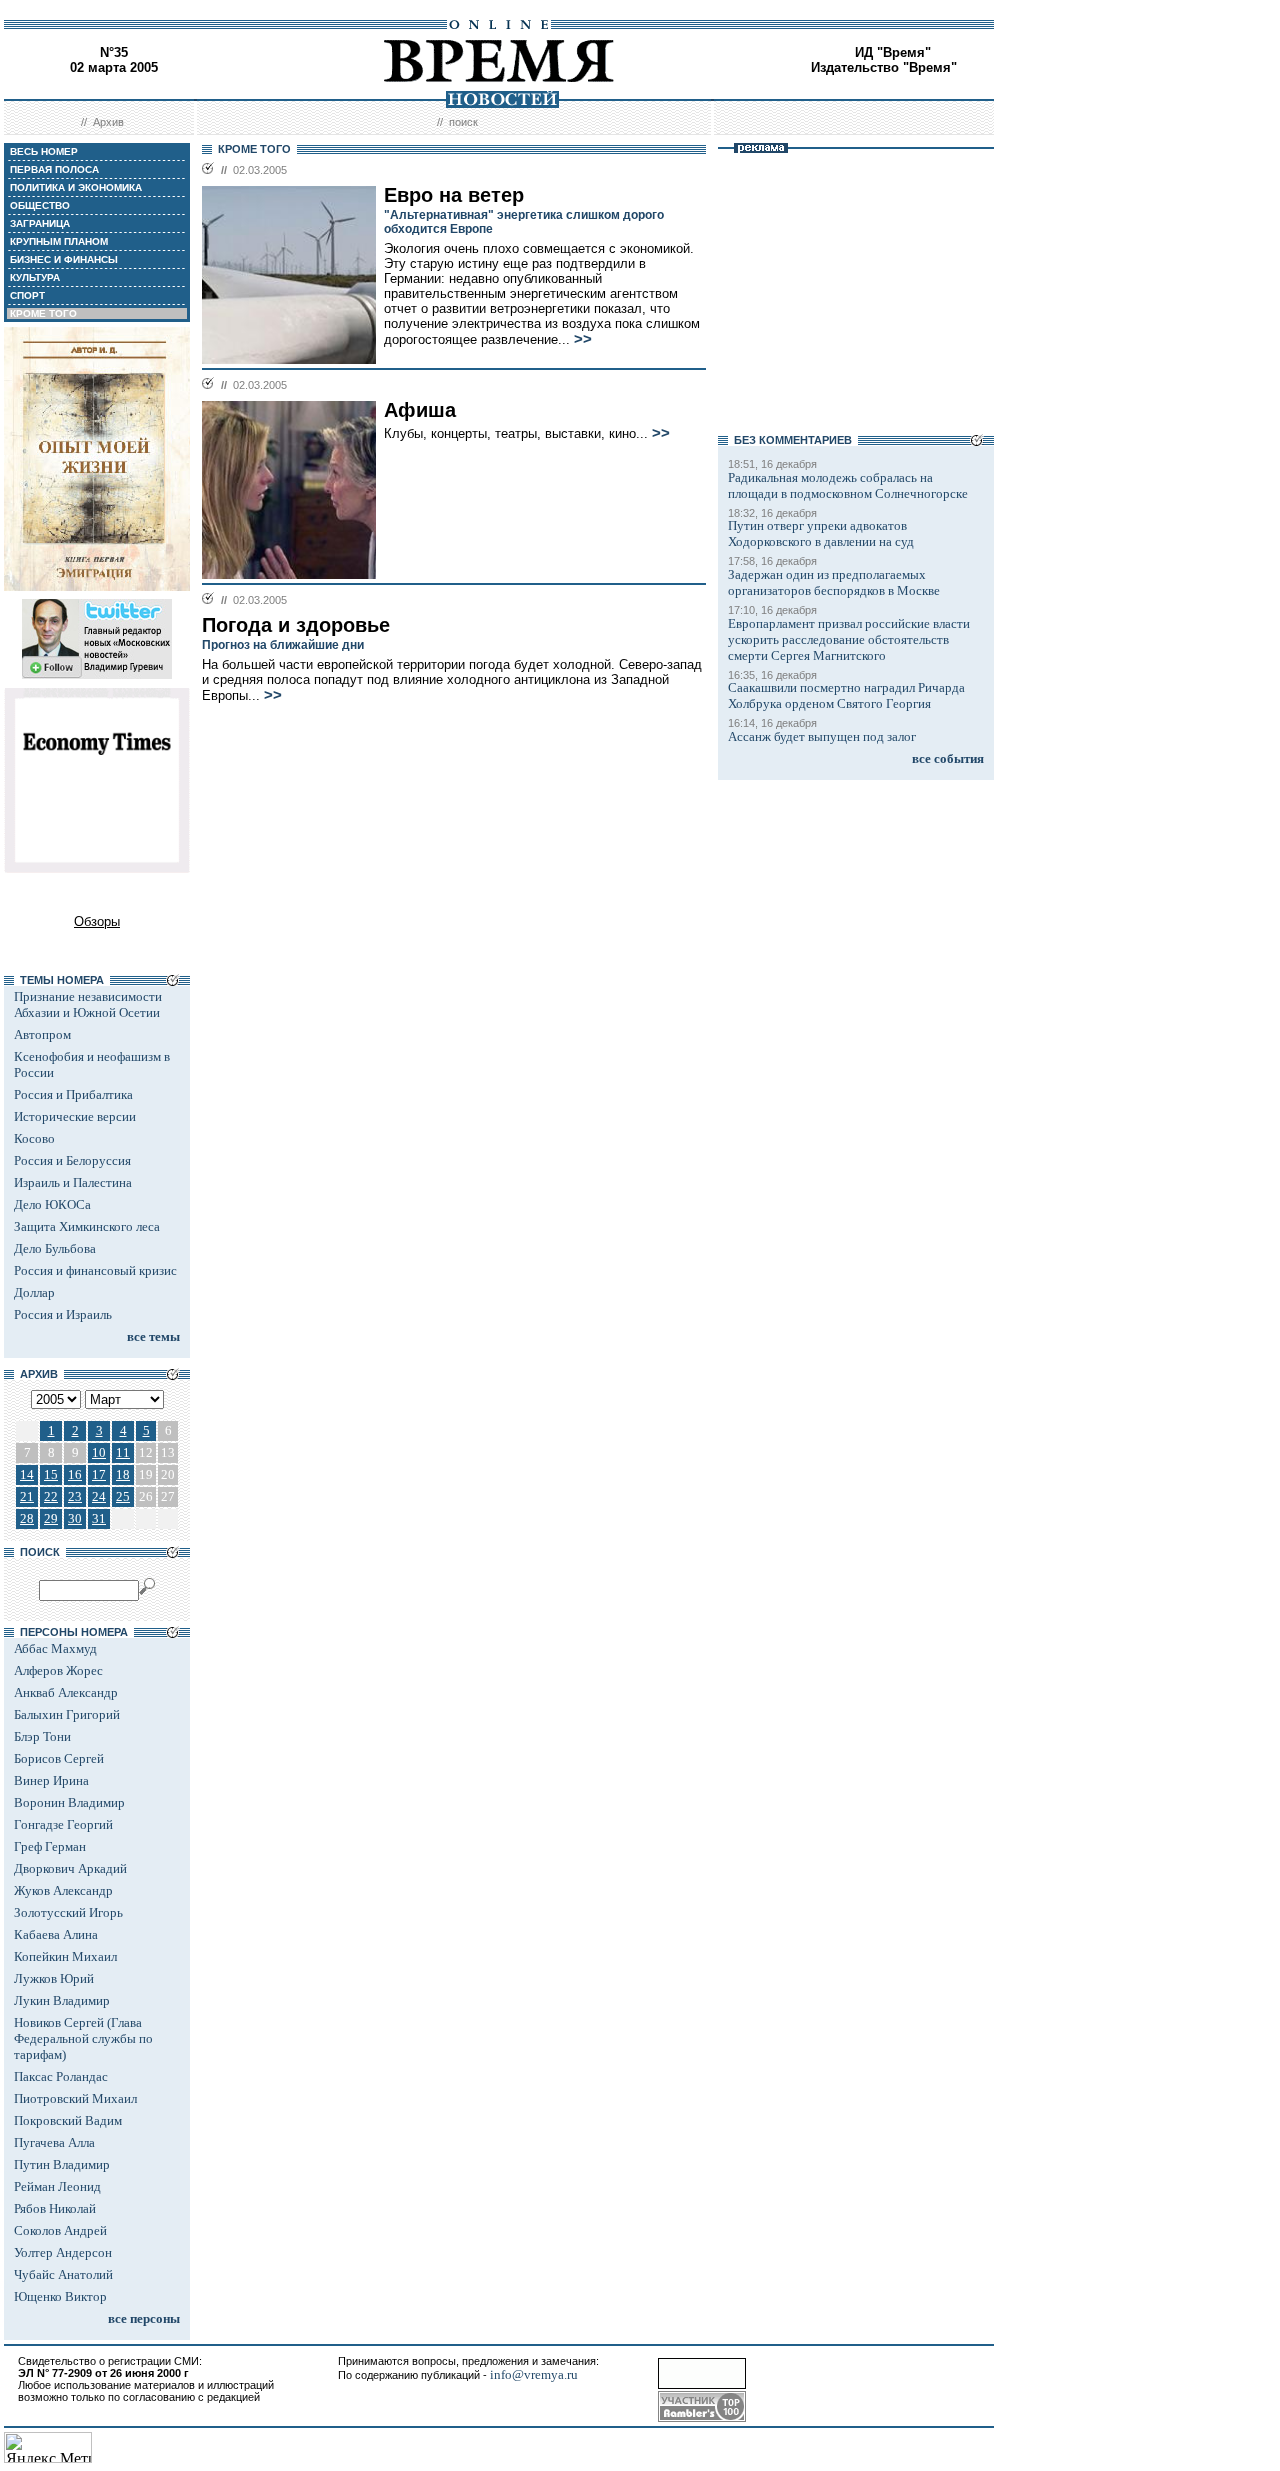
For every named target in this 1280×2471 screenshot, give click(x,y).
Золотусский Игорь (68, 1912)
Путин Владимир (62, 2164)
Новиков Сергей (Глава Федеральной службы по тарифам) (83, 2038)
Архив (108, 122)
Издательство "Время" (884, 67)
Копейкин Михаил (65, 1956)
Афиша (420, 410)
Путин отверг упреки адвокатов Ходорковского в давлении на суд (821, 533)
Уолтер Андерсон (63, 2252)
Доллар (34, 1292)
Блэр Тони (42, 1736)
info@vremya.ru (534, 2374)
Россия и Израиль (63, 1314)
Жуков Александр (63, 1890)
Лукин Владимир (62, 2000)
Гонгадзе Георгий (63, 1824)
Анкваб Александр (66, 1692)
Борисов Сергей (59, 1758)
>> (583, 339)
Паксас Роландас (61, 2076)
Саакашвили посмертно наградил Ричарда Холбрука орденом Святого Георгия (846, 695)
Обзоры (97, 921)
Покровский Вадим (68, 2120)
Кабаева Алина (56, 1934)
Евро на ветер (454, 195)
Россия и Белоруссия (72, 1160)
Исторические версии (75, 1116)
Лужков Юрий (54, 1978)
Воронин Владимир (69, 1802)
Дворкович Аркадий (70, 1868)
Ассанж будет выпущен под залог (822, 736)
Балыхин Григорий (67, 1714)
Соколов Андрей (60, 2230)
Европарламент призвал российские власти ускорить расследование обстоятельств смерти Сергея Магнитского (849, 639)
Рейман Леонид (57, 2186)
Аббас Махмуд (55, 1648)
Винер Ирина (51, 1780)
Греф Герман (50, 1846)
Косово (34, 1138)
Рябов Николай (55, 2208)
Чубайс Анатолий (63, 2274)
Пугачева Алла (54, 2142)
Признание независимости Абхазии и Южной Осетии (88, 1004)
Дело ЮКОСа (52, 1204)
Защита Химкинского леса (87, 1226)
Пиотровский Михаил (75, 2098)
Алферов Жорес (58, 1670)
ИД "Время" (893, 52)
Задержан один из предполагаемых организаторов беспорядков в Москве (834, 582)
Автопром (42, 1034)
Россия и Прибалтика (73, 1094)
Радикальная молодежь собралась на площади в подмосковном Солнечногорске (848, 485)
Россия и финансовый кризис (95, 1270)
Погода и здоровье (296, 625)
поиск (463, 122)
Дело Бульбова (55, 1248)
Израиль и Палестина (73, 1182)
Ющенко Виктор (60, 2296)
